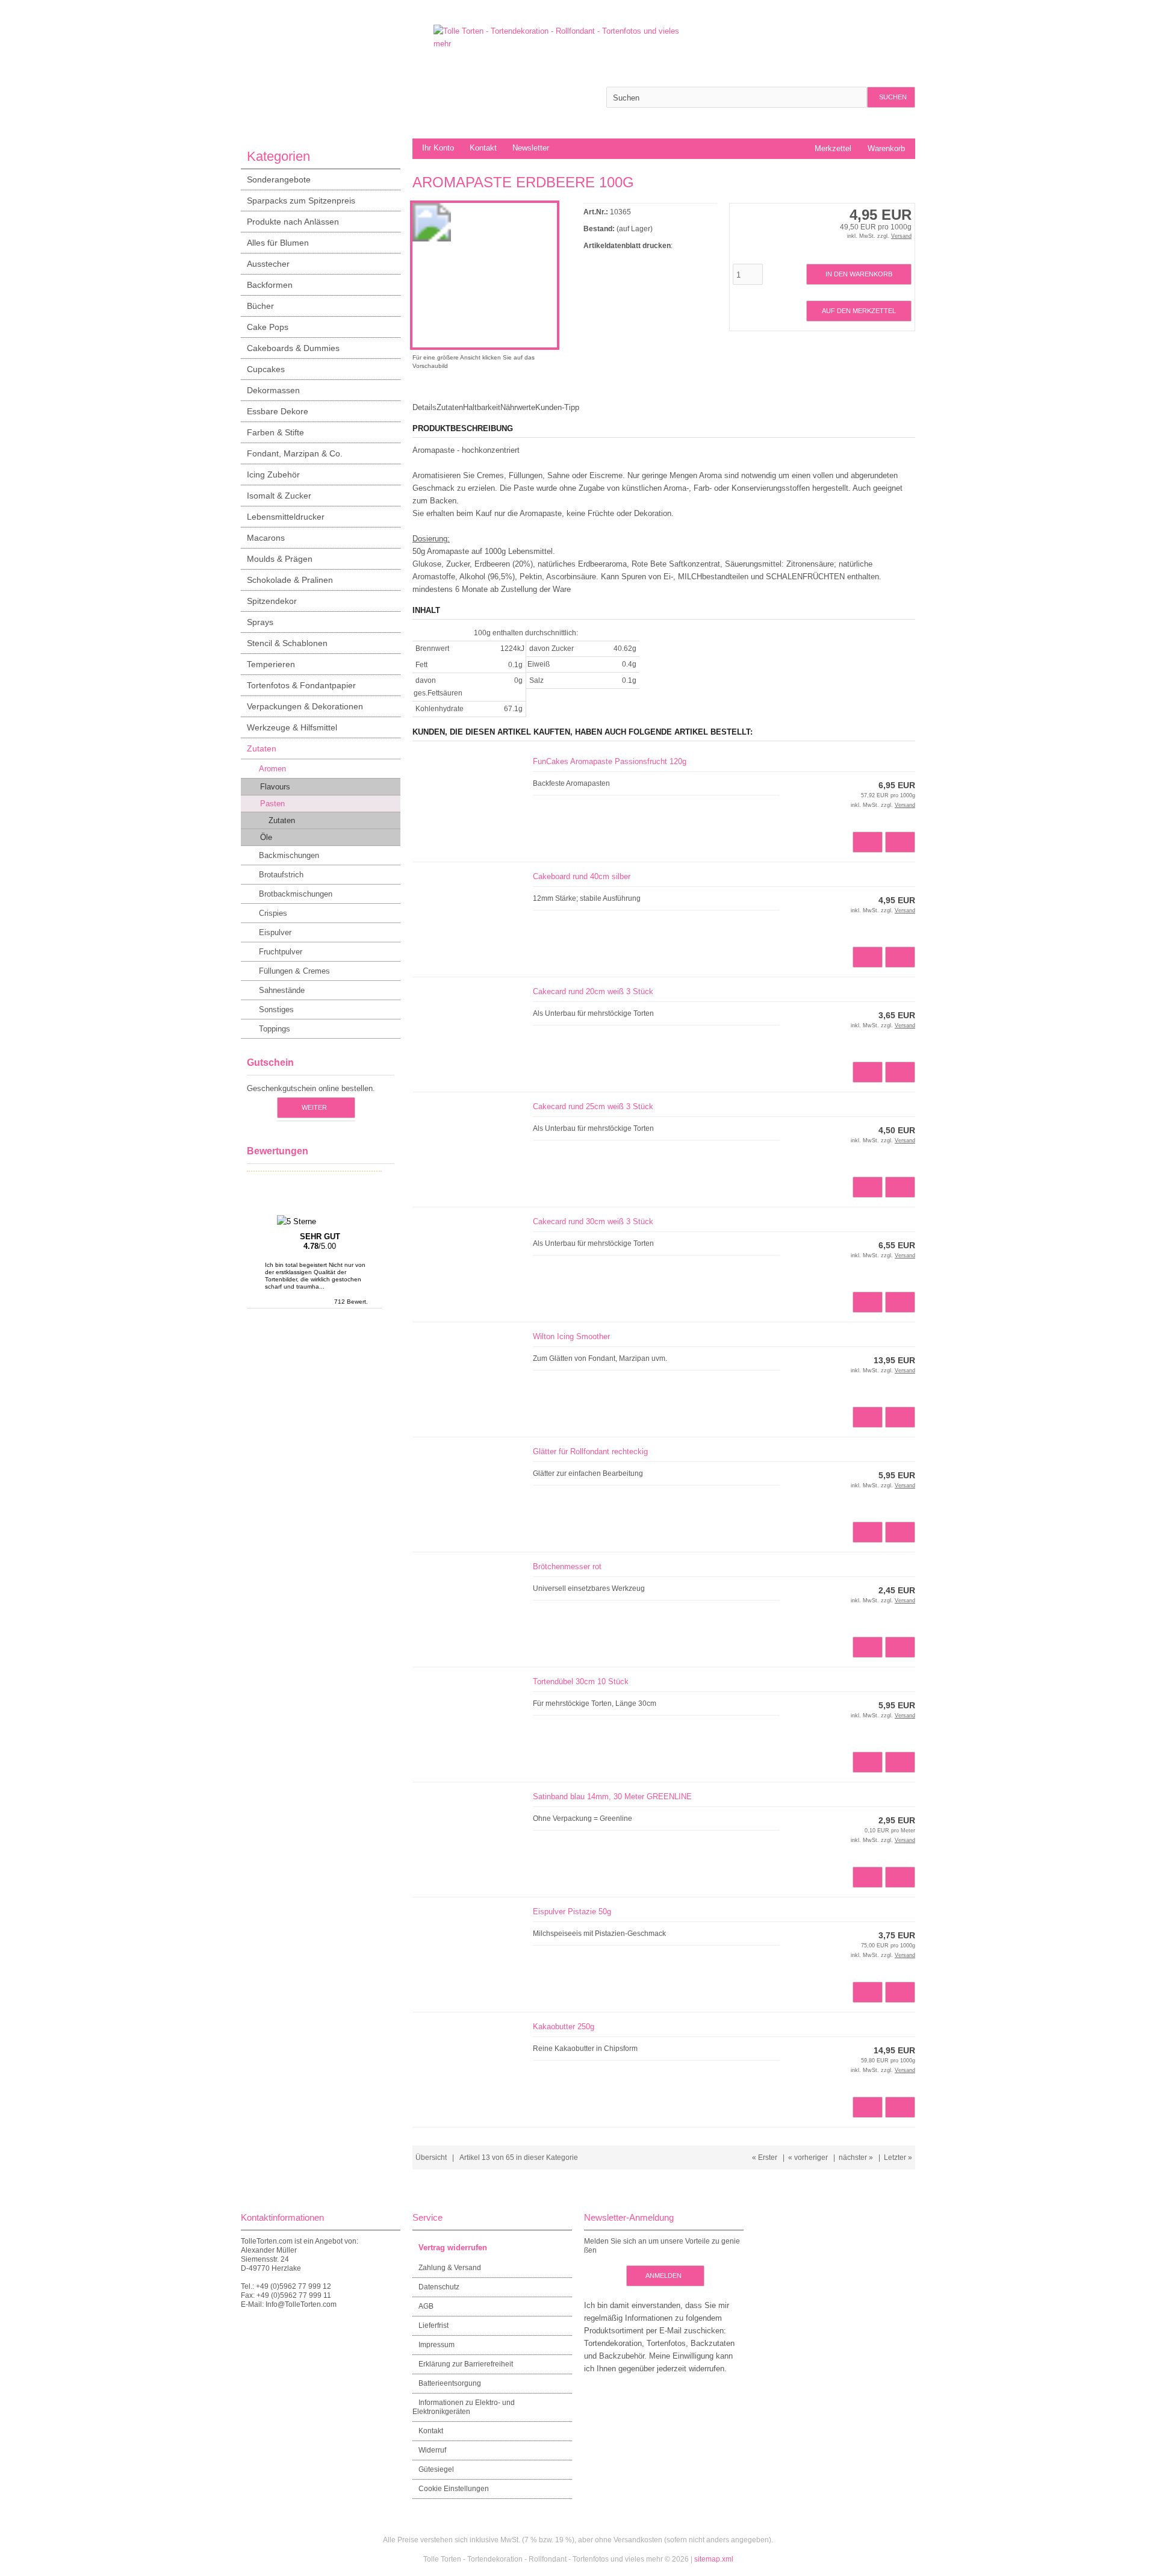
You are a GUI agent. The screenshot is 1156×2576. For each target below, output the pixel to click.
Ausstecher (268, 264)
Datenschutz (439, 2287)
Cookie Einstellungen (454, 2489)
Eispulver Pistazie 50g (572, 1912)
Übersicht (431, 2158)
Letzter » (898, 2158)
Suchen (891, 97)
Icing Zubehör (273, 474)
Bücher (260, 306)
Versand (901, 236)
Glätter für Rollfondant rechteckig (590, 1451)
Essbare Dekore (278, 411)
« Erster (765, 2158)
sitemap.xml (714, 2559)
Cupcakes (266, 369)
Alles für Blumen (278, 243)
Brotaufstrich (281, 875)
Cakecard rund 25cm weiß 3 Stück (593, 1106)
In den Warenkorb (859, 274)
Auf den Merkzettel (859, 311)
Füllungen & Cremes (294, 971)
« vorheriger (808, 2158)
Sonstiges (276, 1010)
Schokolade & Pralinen (290, 580)
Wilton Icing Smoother (571, 1336)
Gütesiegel (436, 2469)
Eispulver (275, 932)
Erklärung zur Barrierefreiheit (466, 2364)
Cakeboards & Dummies (293, 348)
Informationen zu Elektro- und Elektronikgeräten (464, 2407)
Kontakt (483, 148)
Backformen (270, 285)
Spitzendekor (272, 601)
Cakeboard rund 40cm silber (582, 876)
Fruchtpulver (281, 952)
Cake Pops (268, 327)
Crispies (273, 913)
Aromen (272, 769)
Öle (266, 837)
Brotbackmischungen (296, 894)
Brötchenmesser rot (567, 1566)
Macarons (266, 538)
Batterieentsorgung (450, 2383)
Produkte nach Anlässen (293, 222)
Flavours (275, 787)
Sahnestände (282, 990)
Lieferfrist (433, 2326)
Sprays (260, 622)
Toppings (275, 1029)
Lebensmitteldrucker (286, 517)
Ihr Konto (438, 148)
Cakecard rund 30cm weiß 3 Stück (593, 1221)
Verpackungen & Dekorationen (305, 706)
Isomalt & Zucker (279, 496)
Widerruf (432, 2450)
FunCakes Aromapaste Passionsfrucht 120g (610, 761)
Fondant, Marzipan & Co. (295, 453)
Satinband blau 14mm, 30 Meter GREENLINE (612, 1797)
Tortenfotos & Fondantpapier (301, 685)
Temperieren (271, 664)
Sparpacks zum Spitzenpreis (301, 201)
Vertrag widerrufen (453, 2248)
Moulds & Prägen (280, 559)
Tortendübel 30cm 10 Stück (581, 1682)
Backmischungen (289, 855)
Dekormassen (273, 390)
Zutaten (262, 748)
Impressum (437, 2345)
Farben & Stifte (275, 432)
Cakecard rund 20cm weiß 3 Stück (593, 991)
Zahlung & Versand (450, 2268)
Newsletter (531, 148)
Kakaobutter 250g (564, 2027)
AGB (426, 2306)
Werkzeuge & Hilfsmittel (292, 727)
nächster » (856, 2158)
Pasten (272, 804)
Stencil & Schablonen (287, 643)
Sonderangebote (279, 179)
